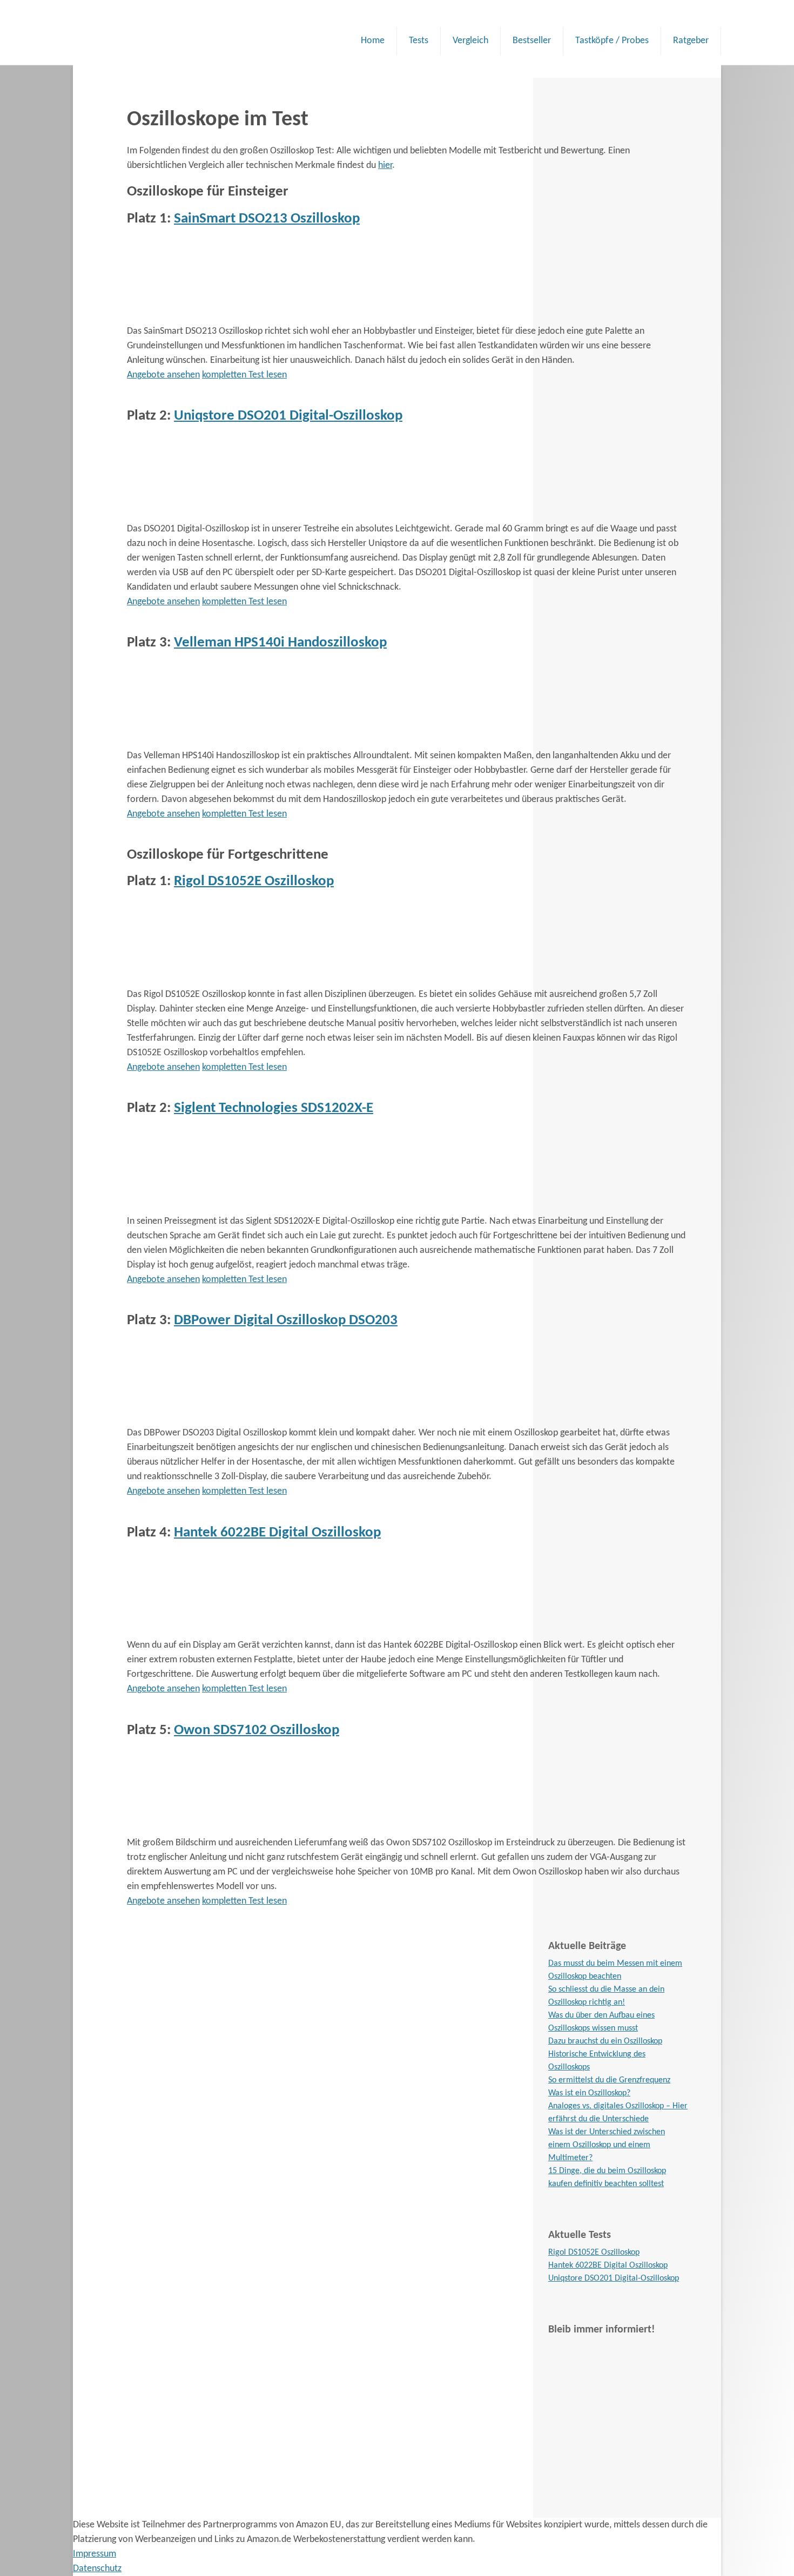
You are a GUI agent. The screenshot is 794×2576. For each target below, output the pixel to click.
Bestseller (532, 41)
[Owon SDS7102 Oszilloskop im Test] (208, 1828)
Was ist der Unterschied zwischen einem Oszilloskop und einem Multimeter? (607, 2145)
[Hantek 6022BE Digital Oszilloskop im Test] (208, 1631)
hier (385, 166)
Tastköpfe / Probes (612, 41)
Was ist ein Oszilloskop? (589, 2093)
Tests (419, 41)
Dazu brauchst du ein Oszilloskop (605, 2041)
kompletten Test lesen (244, 375)
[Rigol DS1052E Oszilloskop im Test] (208, 980)
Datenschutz (97, 2569)
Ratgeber (691, 41)
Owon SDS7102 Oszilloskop (257, 1731)
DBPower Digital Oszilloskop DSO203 (286, 1321)
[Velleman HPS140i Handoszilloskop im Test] (208, 741)
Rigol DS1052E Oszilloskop (254, 882)
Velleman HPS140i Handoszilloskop (280, 643)
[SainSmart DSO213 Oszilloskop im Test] (208, 317)
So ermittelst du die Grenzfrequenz (609, 2080)
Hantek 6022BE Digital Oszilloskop (277, 1533)
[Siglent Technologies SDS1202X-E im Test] (208, 1207)
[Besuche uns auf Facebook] (618, 2419)
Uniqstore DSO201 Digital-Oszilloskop (288, 416)
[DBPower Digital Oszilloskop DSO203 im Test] (208, 1418)
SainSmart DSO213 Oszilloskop (267, 219)
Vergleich (470, 41)
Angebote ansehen (163, 375)
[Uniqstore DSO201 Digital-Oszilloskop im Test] (208, 514)
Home (373, 41)
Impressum (95, 2554)
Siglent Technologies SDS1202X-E (274, 1108)
